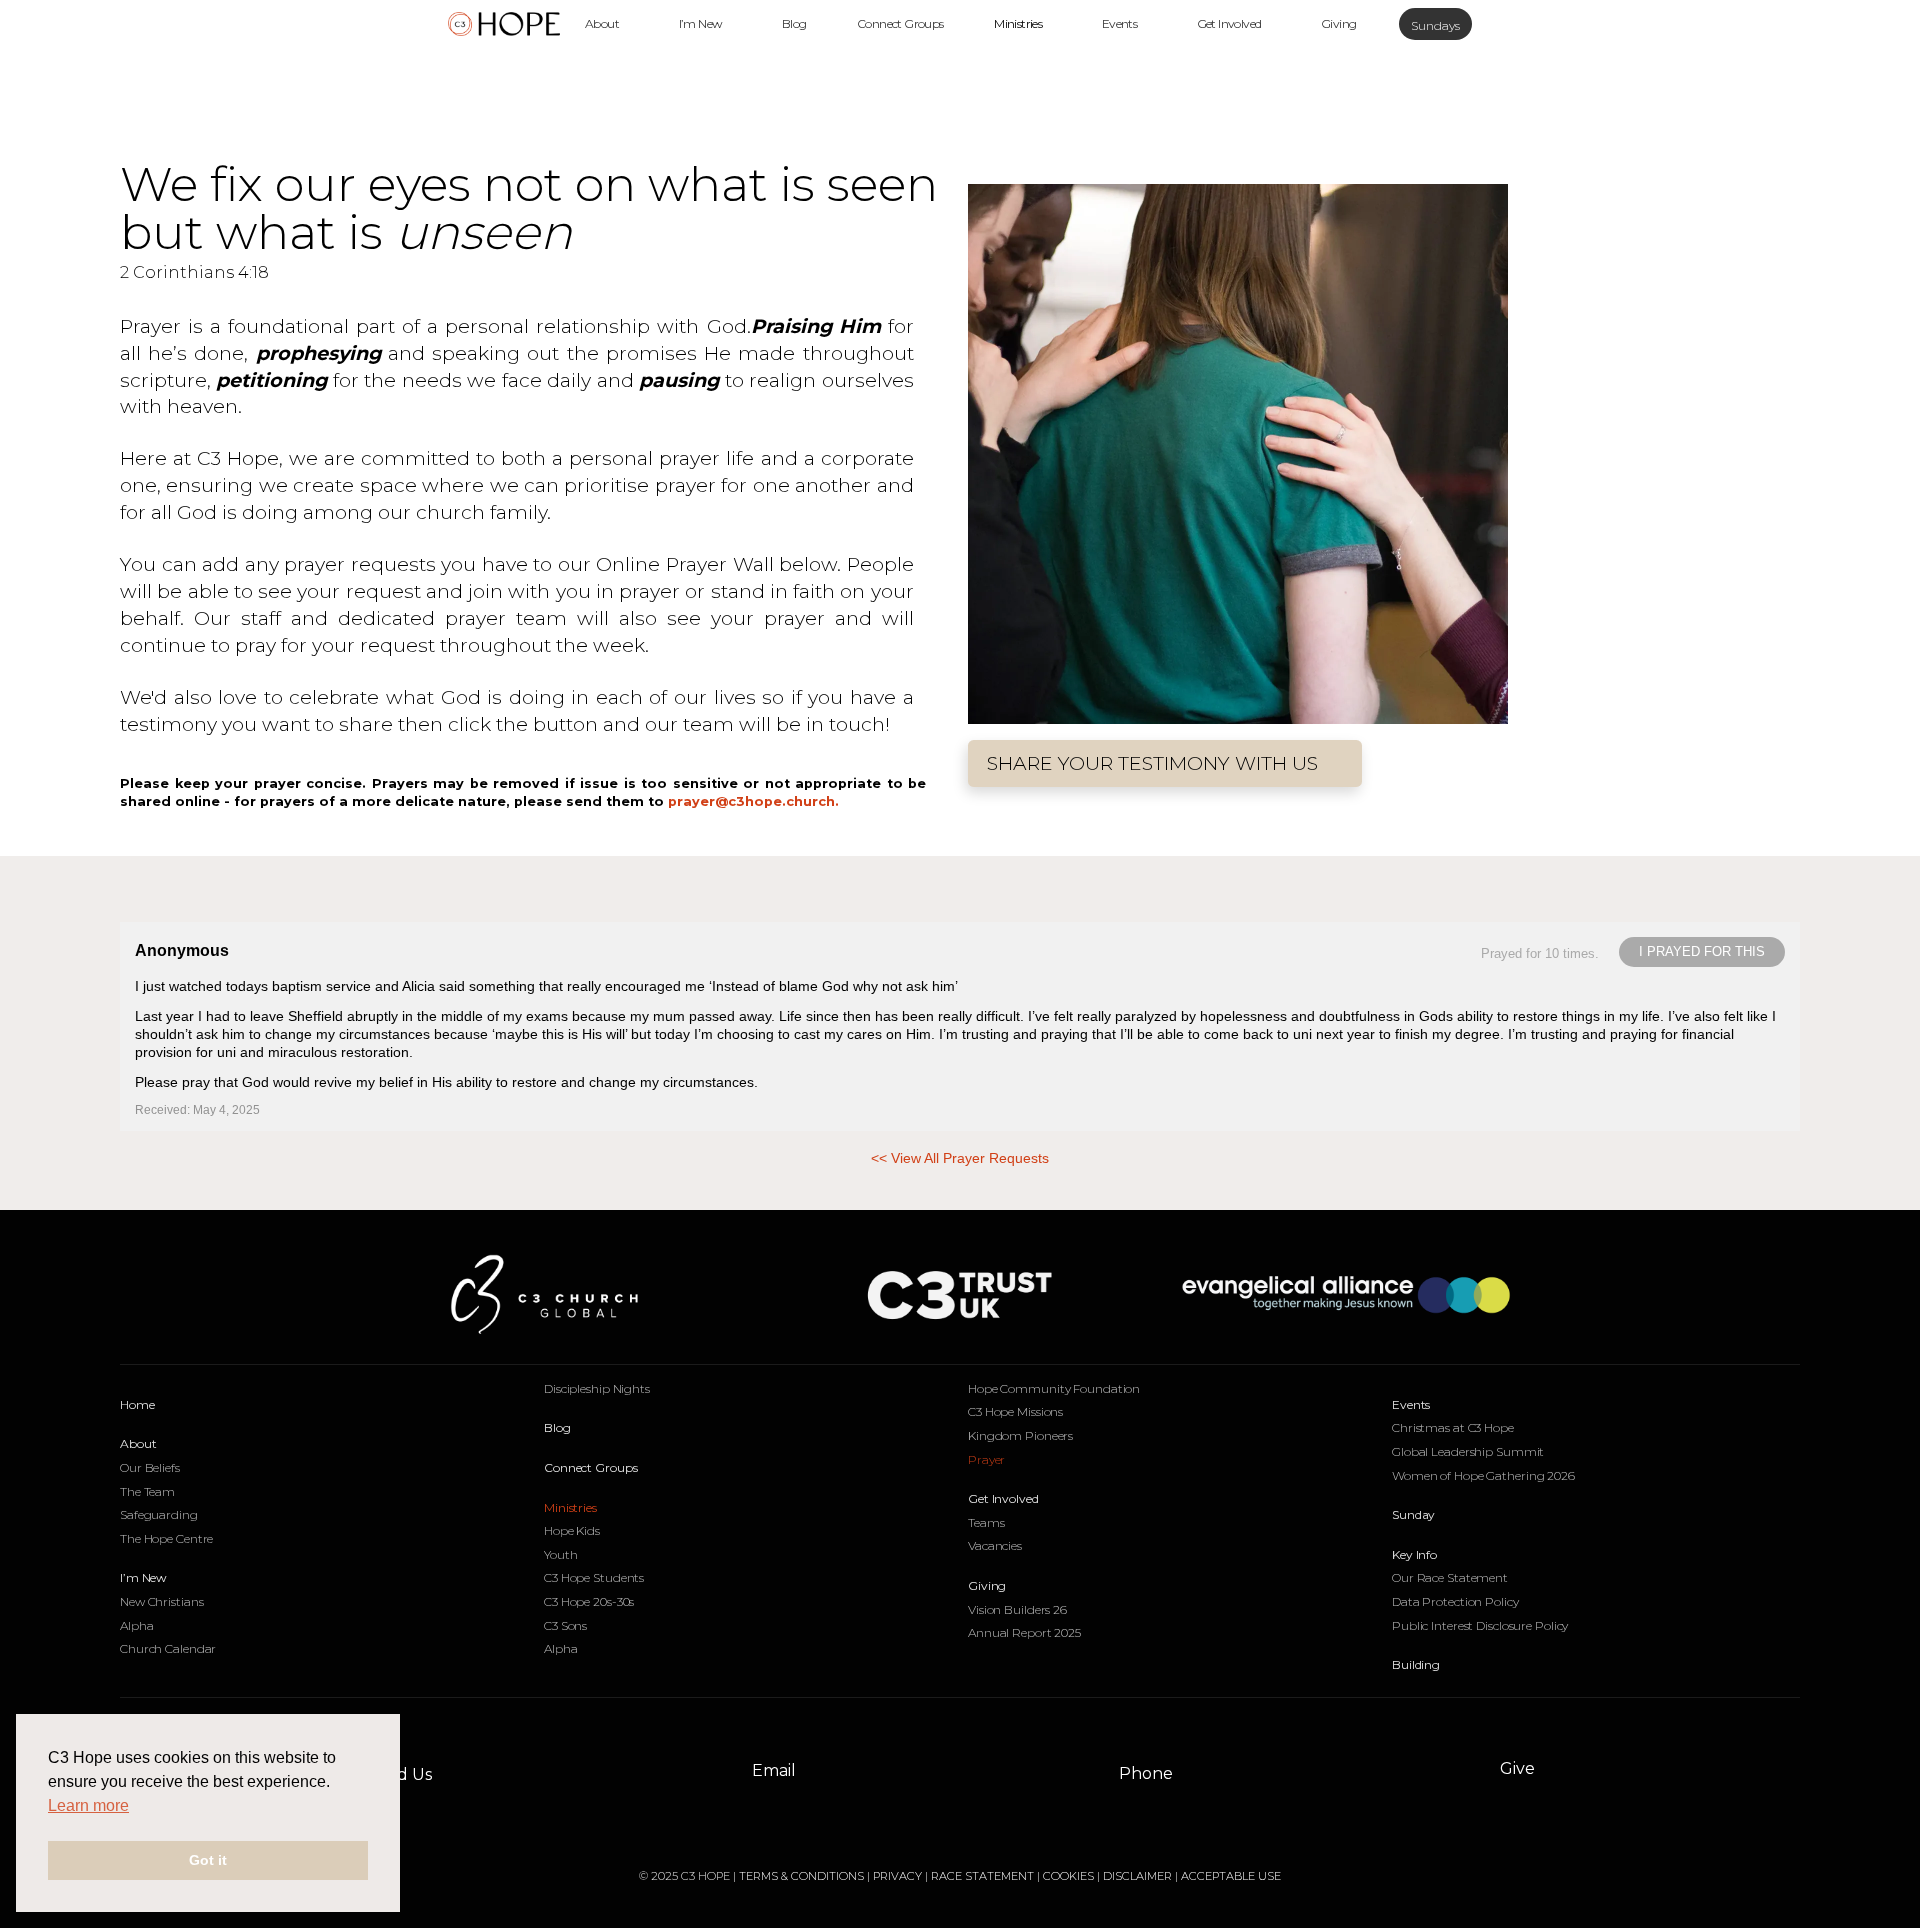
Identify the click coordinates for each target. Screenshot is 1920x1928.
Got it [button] (208, 1860)
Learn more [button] (88, 1805)
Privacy (899, 1876)
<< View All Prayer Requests (960, 1158)
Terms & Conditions (801, 1876)
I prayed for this (1702, 951)
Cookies (1068, 1876)
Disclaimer (1137, 1876)
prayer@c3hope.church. (753, 801)
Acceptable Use (1231, 1876)
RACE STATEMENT (982, 1876)
